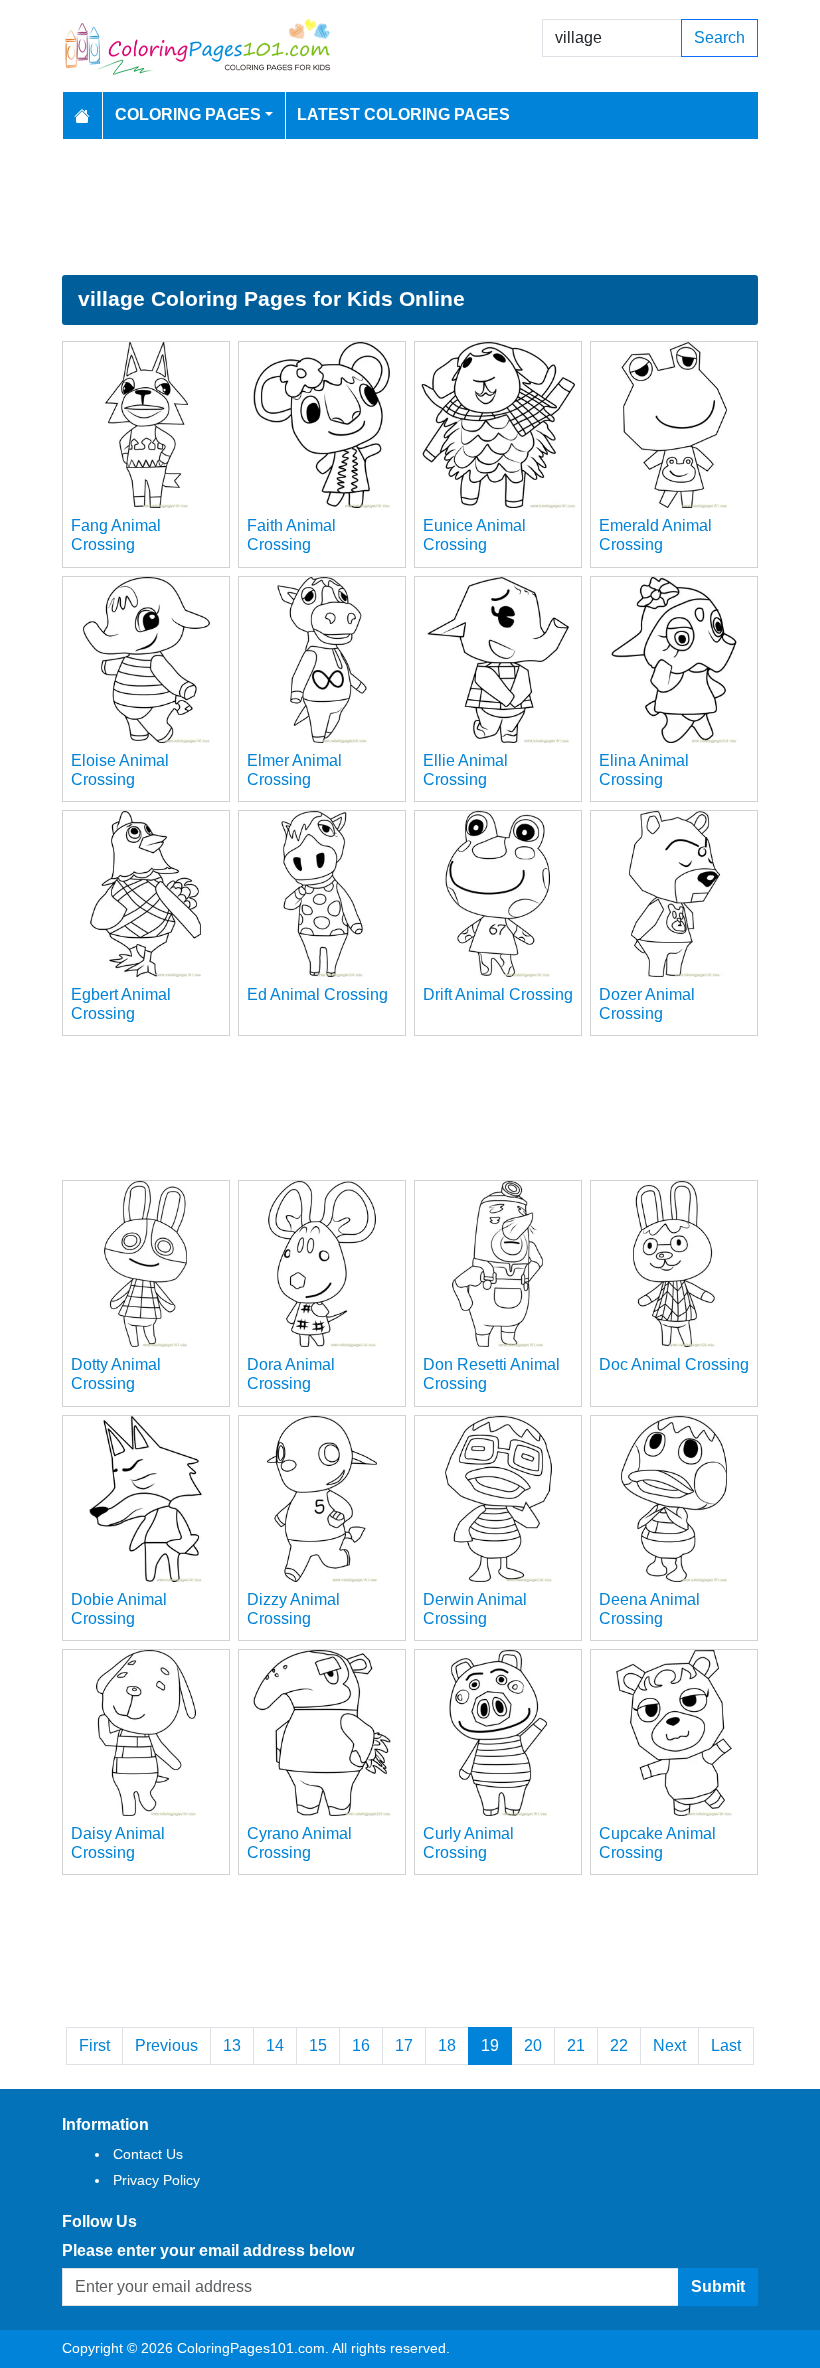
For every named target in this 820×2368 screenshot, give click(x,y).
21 (576, 2045)
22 (619, 2045)
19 (490, 2045)
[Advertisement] (410, 207)
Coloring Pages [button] (188, 114)
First (94, 2045)
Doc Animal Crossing (674, 1364)
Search (719, 37)
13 (232, 2045)
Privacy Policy (156, 2180)
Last (726, 2045)
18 (447, 2045)
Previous (166, 2045)
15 (318, 2045)
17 (404, 2045)
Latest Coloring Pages (403, 114)
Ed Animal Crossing (317, 994)
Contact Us (148, 2154)
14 (275, 2045)
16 (361, 2045)
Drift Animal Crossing (498, 994)
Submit (718, 2286)
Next (669, 2045)
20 (533, 2045)
